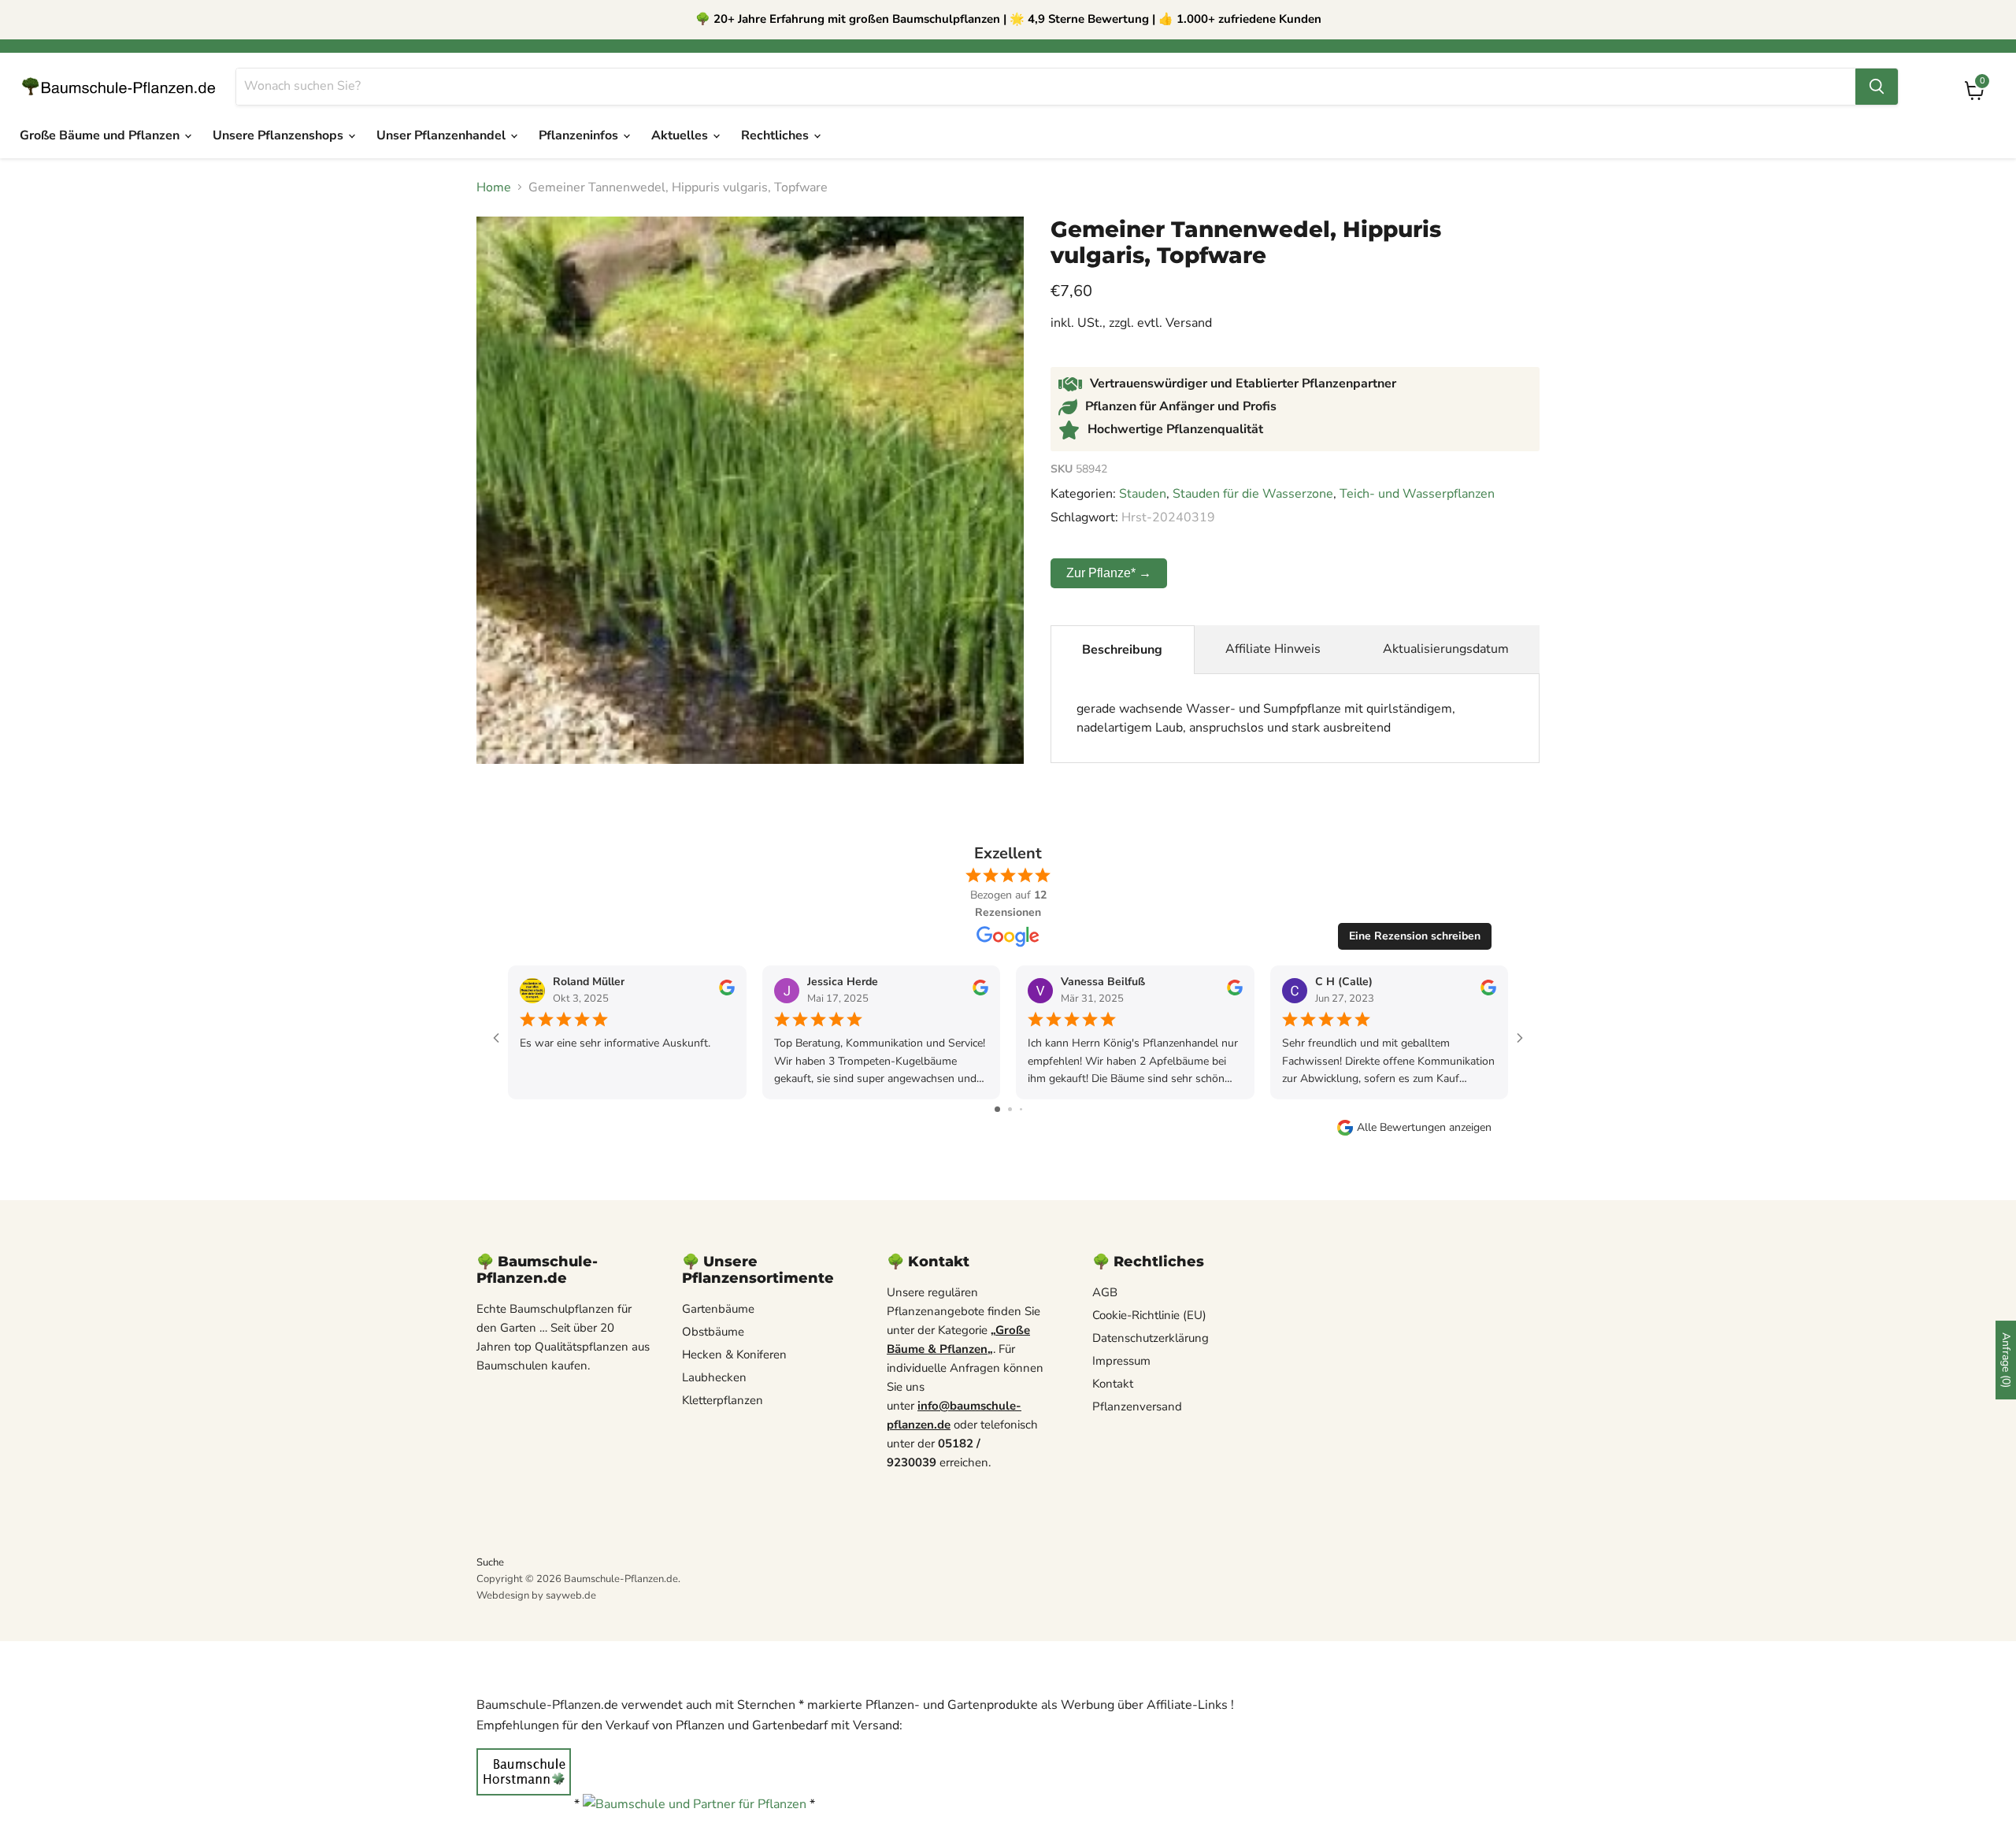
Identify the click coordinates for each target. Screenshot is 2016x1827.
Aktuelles (681, 135)
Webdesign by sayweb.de (536, 1595)
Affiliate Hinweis (1273, 649)
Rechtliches (776, 135)
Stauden (1143, 494)
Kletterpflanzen (723, 1400)
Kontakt (1113, 1384)
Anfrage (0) (2006, 1360)
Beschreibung (1122, 650)
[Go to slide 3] (1021, 1109)
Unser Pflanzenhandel (443, 135)
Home (494, 187)
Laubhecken (714, 1377)
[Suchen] (1877, 87)
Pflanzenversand (1137, 1406)
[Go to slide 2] (1010, 1109)
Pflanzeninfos (580, 135)
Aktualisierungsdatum (1446, 649)
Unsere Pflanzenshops (280, 135)
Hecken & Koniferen (734, 1354)
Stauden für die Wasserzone (1253, 494)
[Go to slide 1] (997, 1109)
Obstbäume (713, 1332)
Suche (490, 1562)
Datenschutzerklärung (1151, 1338)
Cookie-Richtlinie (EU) (1149, 1315)
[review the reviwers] (727, 992)
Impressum (1121, 1361)
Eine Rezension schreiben (1415, 936)
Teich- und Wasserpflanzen (1417, 494)
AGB (1105, 1292)
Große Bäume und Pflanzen (101, 135)
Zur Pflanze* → (1109, 573)
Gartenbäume (718, 1309)
